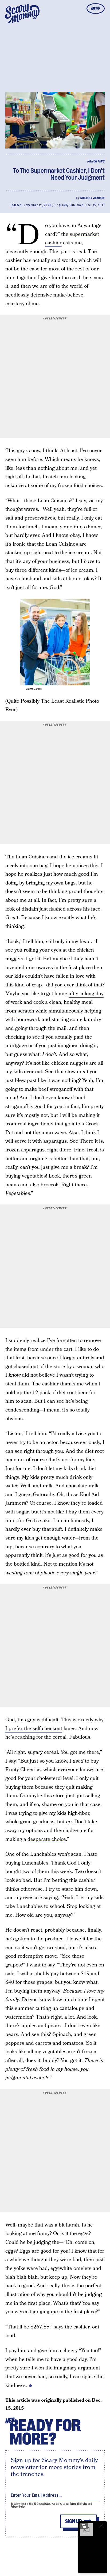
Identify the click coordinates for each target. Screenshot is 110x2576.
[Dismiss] (101, 2526)
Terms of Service (78, 2504)
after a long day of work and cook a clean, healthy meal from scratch (54, 1002)
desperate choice (47, 1839)
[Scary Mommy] (22, 14)
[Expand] (84, 2526)
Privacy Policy (18, 2507)
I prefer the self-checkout (34, 1729)
